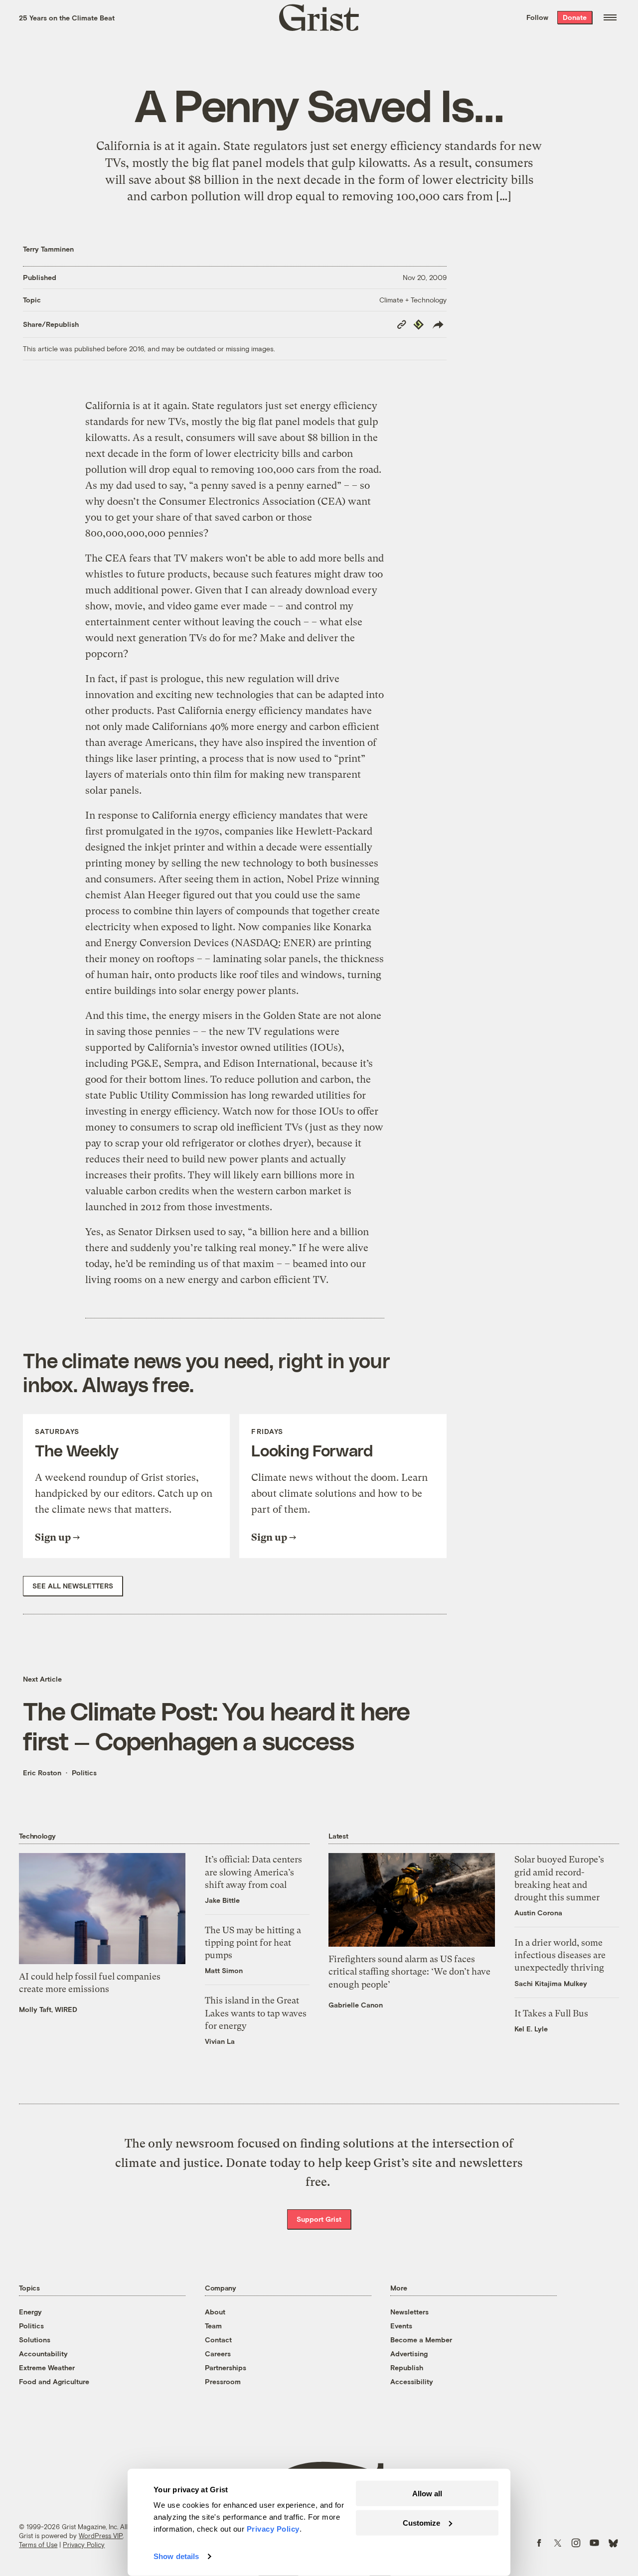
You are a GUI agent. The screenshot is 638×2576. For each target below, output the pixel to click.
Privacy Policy (84, 2545)
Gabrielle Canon (356, 2005)
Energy (30, 2312)
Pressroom (223, 2381)
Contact (218, 2340)
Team (213, 2326)
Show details (176, 2556)
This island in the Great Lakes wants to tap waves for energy (256, 2013)
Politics (84, 1773)
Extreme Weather (47, 2367)
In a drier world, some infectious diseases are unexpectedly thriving (560, 1955)
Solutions (35, 2340)
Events (401, 2326)
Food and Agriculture (54, 2381)
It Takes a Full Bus (551, 2013)
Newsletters (409, 2312)
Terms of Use (38, 2545)
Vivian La (220, 2041)
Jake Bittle (222, 1900)
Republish (407, 2367)
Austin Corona (538, 1913)
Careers (218, 2354)
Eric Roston (42, 1773)
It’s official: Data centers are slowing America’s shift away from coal (253, 1872)
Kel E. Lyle (531, 2029)
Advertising (409, 2354)
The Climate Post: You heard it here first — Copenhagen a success (216, 1725)
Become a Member (421, 2340)
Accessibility (412, 2381)
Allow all (427, 2494)
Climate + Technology (413, 300)
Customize (421, 2522)
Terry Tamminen (48, 249)
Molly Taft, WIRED (48, 2009)
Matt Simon (224, 1970)
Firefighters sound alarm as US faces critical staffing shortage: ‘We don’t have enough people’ (409, 1971)
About (215, 2312)
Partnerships (226, 2367)
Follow (537, 17)
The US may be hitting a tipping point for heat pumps (253, 1942)
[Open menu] (610, 17)
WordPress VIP (101, 2536)
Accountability (43, 2354)
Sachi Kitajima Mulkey (551, 1983)
